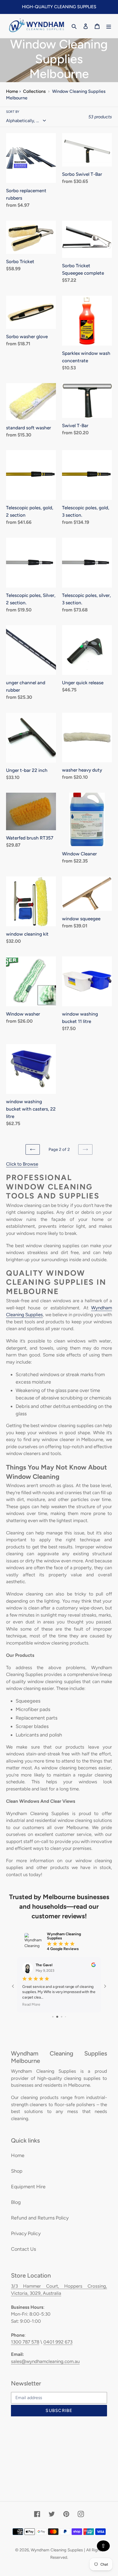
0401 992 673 (58, 2342)
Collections (34, 91)
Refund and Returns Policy (40, 2218)
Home (12, 91)
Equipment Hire (28, 2187)
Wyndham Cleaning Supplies (57, 2550)
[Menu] (109, 26)
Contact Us (23, 2249)
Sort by (13, 112)
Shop (17, 2171)
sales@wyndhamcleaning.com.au (45, 2361)
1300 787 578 (25, 2342)
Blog (16, 2202)
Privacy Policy (26, 2233)
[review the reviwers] (93, 1966)
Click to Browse (22, 1164)
